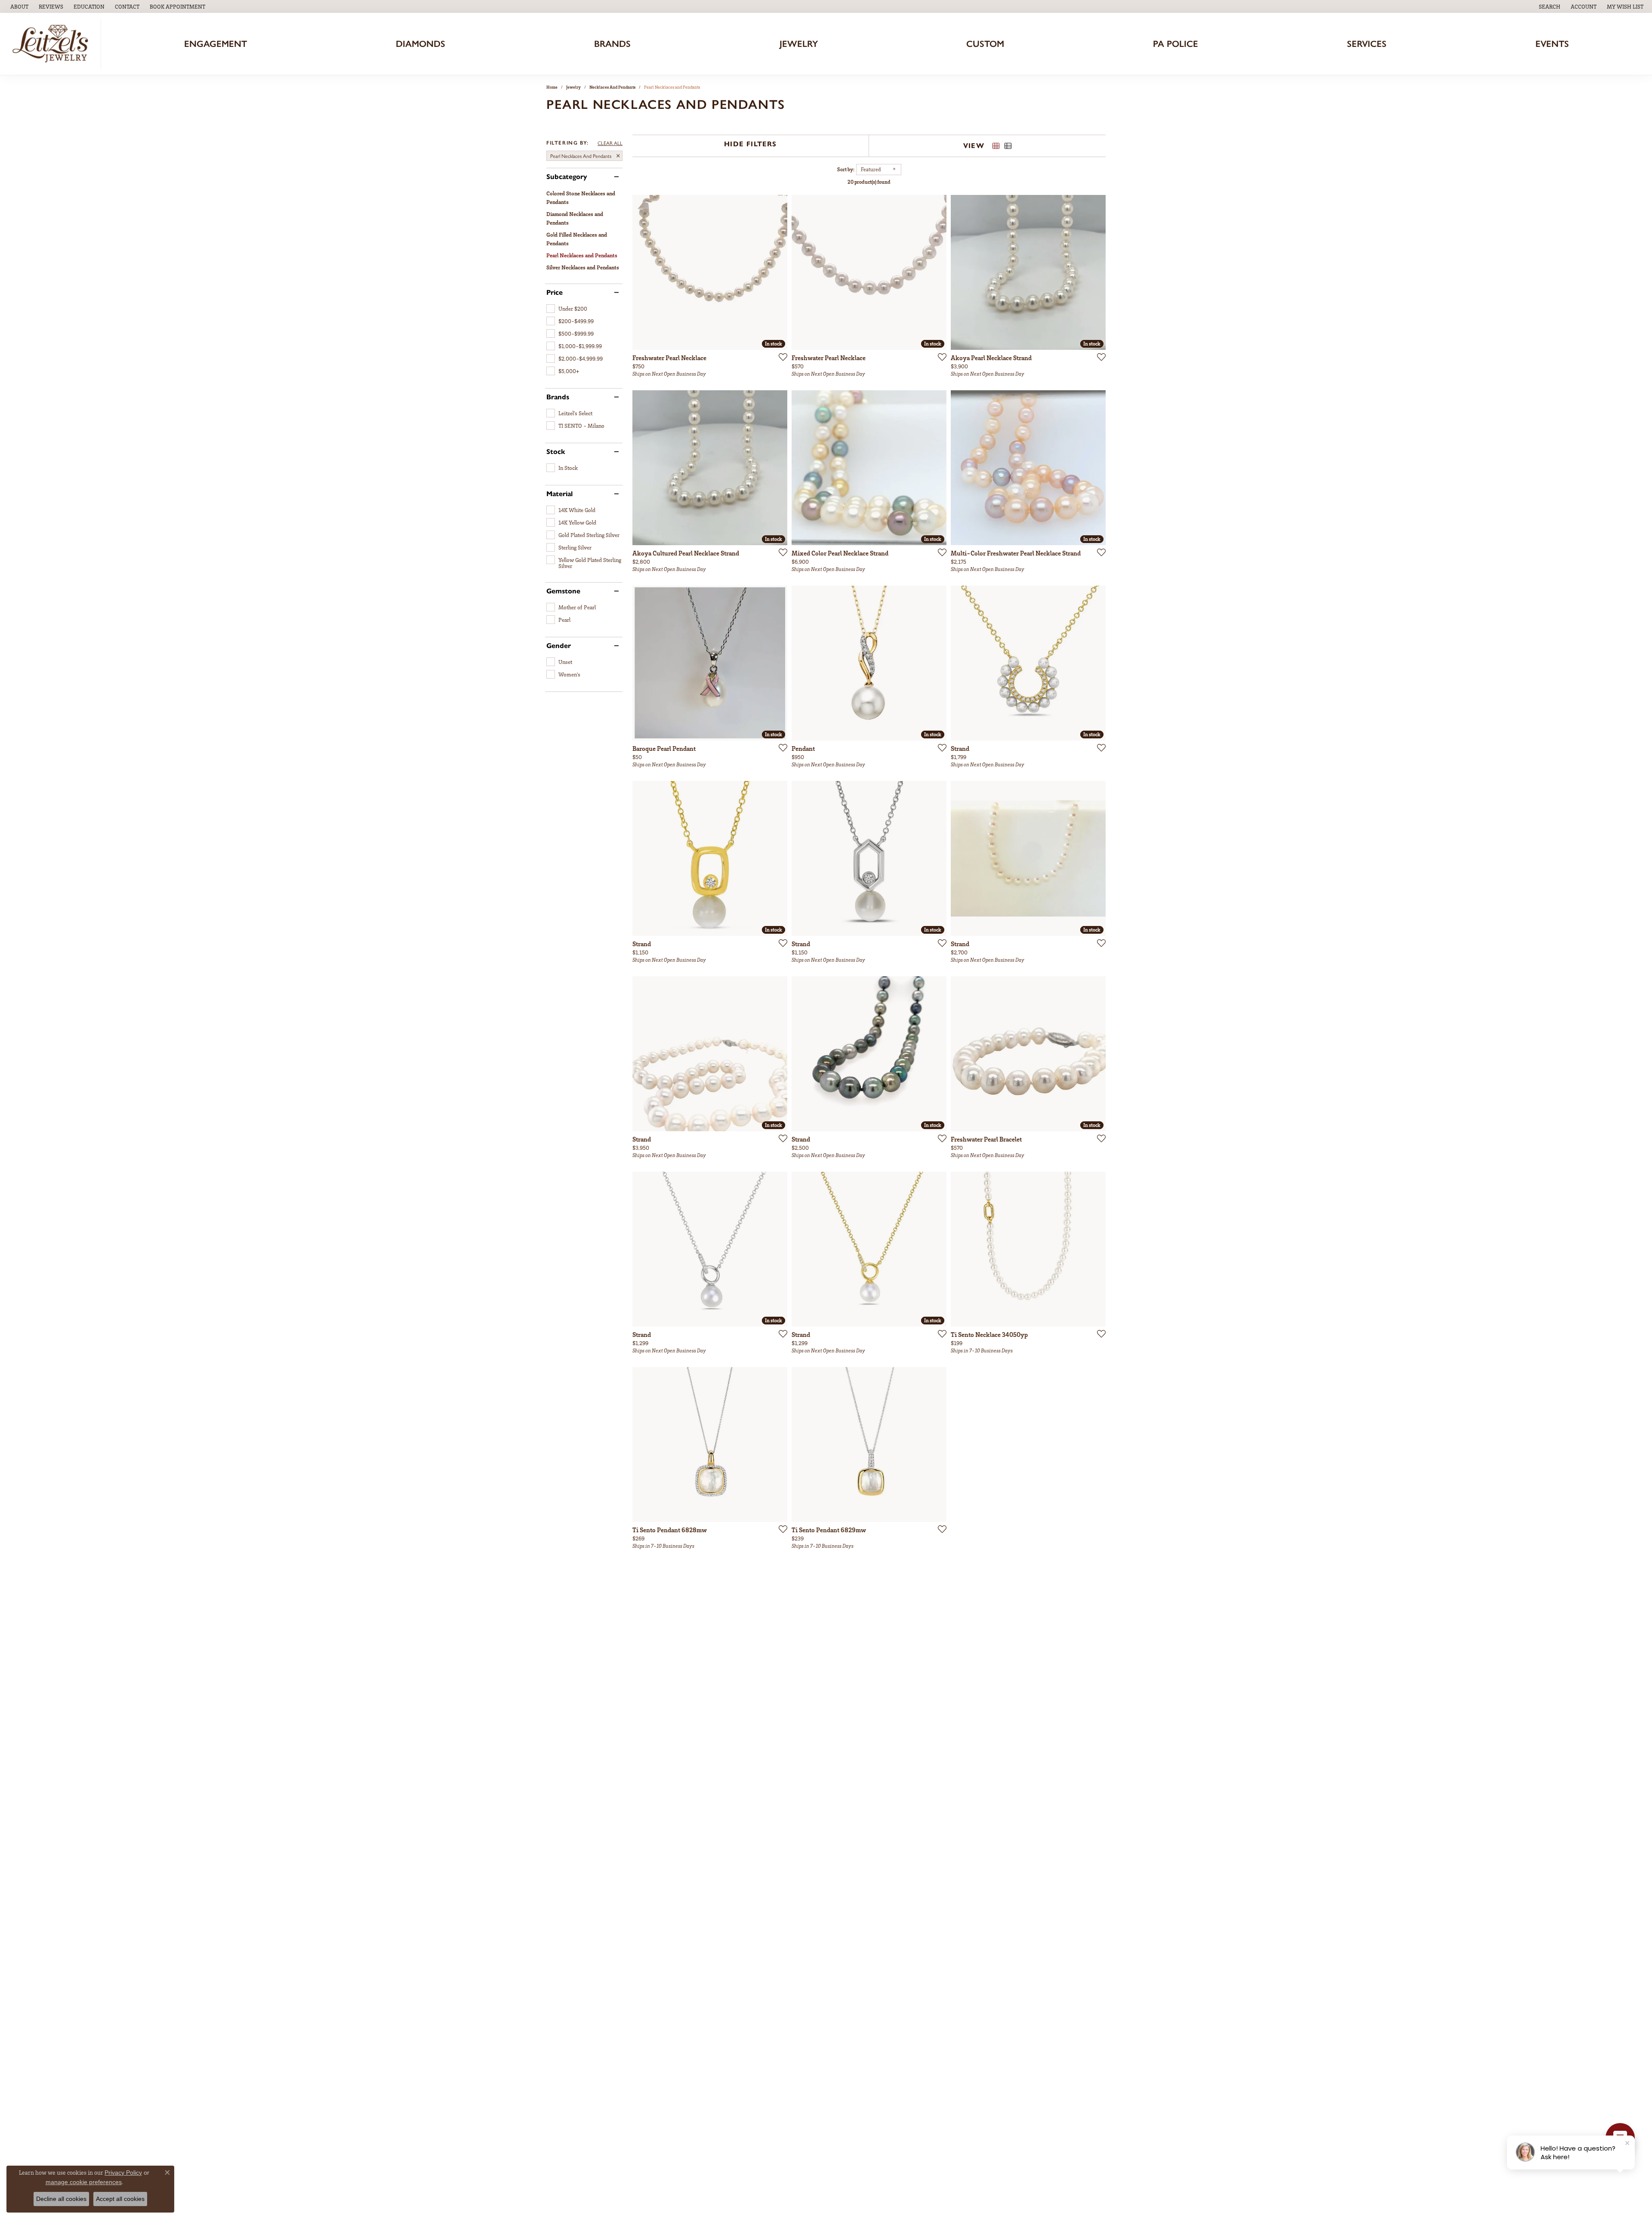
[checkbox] (567, 309)
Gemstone (563, 591)
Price (555, 293)
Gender (559, 646)
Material (559, 494)
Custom (985, 44)
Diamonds (421, 44)
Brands (612, 44)
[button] (88, 6)
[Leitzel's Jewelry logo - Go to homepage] (53, 44)
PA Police (1176, 44)
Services (1367, 44)
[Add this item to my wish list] (780, 357)
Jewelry (799, 44)
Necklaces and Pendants (612, 87)
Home (552, 87)
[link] (18, 6)
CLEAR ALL (610, 143)
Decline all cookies (61, 2199)
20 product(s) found (869, 182)
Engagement (216, 44)
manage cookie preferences (84, 2182)
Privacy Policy (123, 2173)
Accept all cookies (120, 2199)
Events (1552, 44)
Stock (556, 452)
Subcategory (567, 177)
